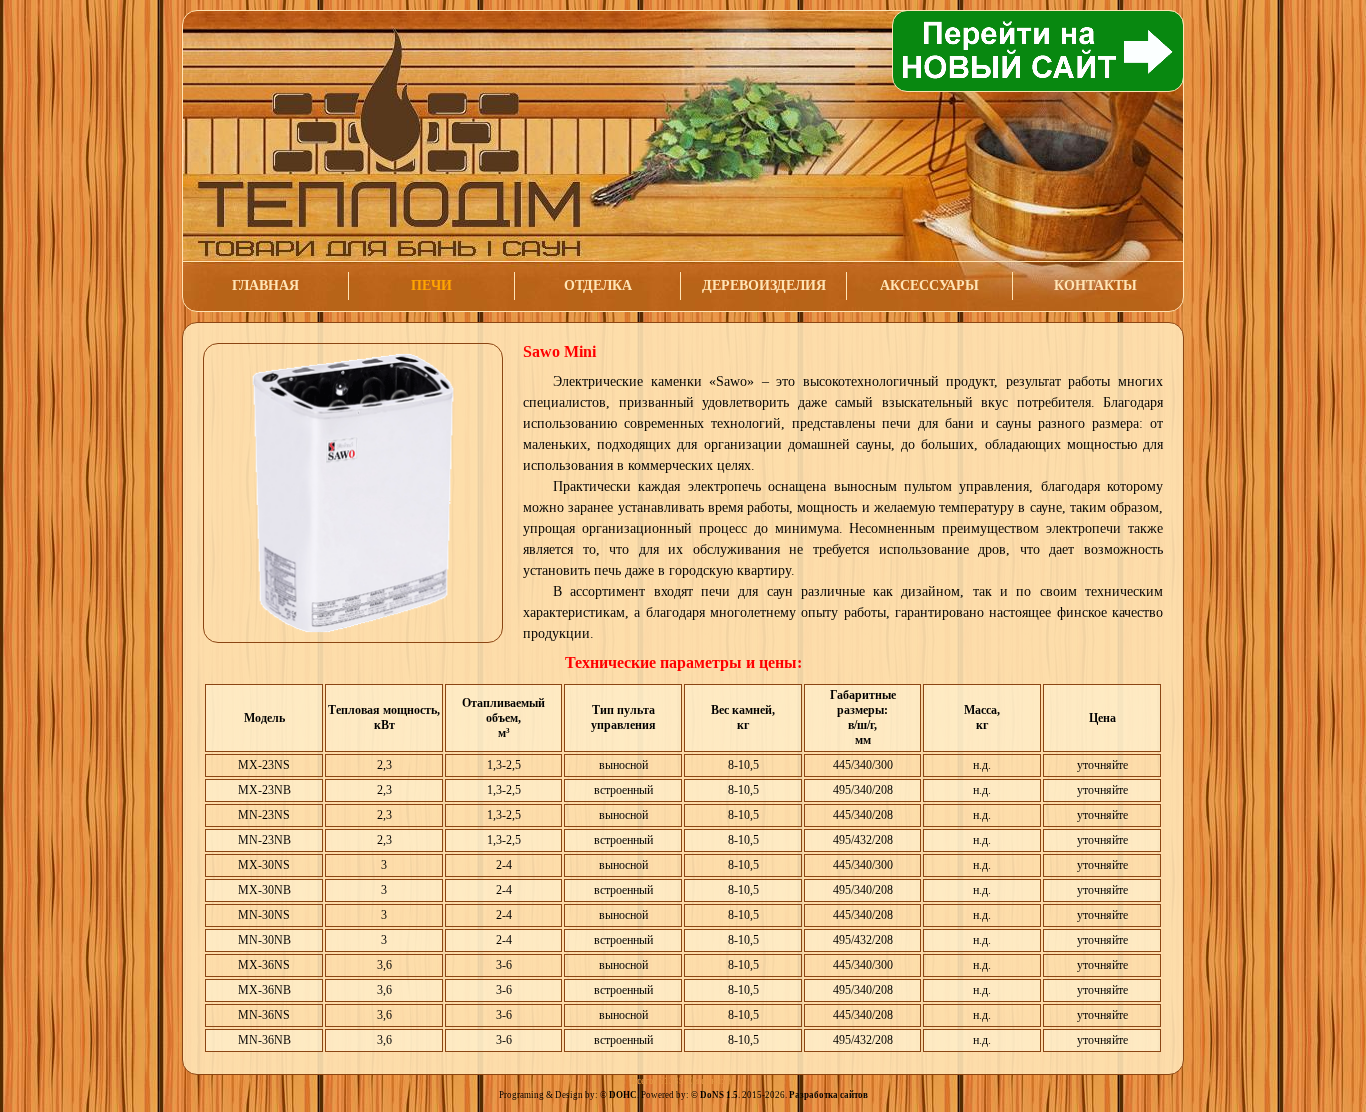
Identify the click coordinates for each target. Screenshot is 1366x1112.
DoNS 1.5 (719, 1095)
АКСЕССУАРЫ (929, 285)
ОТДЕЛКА (598, 285)
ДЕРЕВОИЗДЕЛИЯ (764, 285)
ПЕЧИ (431, 285)
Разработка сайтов (828, 1095)
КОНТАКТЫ (1095, 285)
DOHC (623, 1095)
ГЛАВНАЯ (265, 285)
